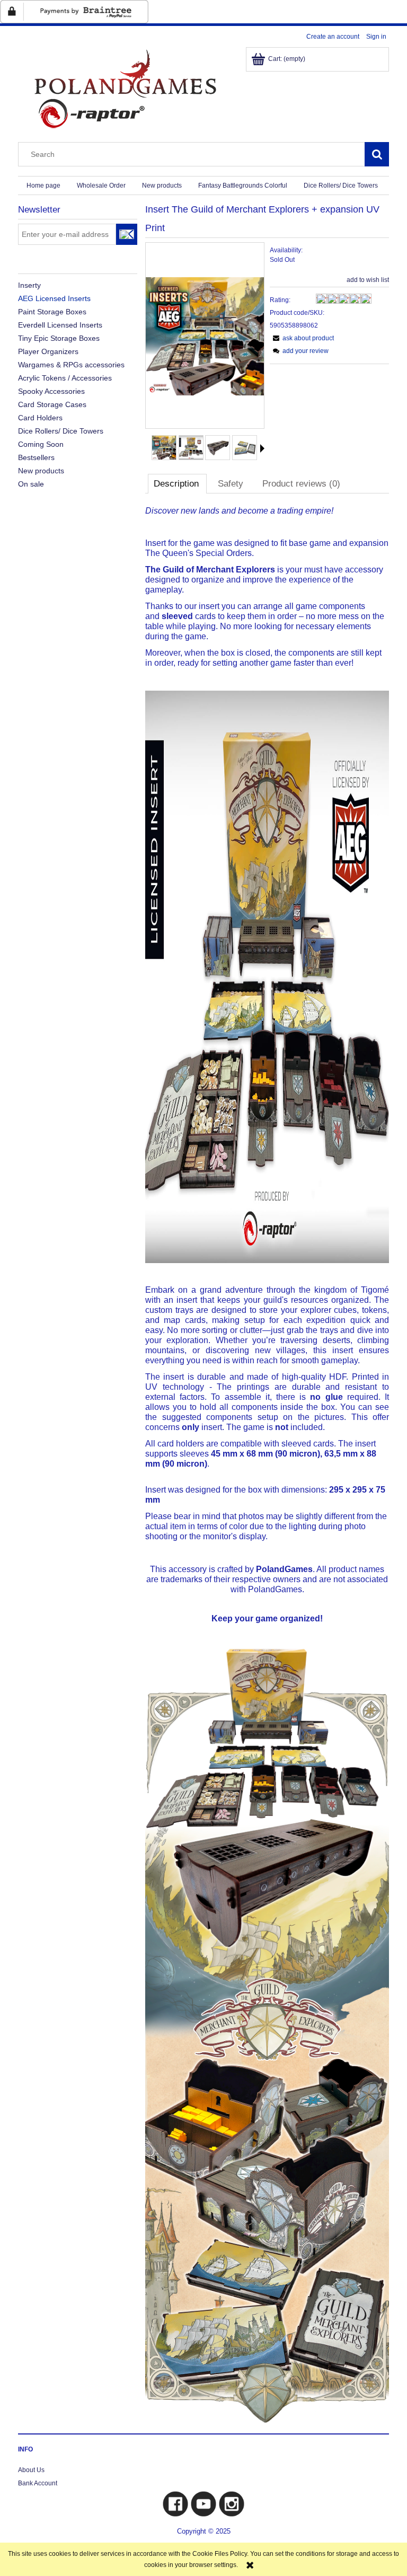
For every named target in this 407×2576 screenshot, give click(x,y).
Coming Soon (41, 444)
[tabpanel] (267, 1465)
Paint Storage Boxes (52, 312)
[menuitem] (43, 186)
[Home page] (124, 88)
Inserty (29, 285)
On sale (31, 484)
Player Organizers (48, 351)
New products (41, 471)
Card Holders (40, 418)
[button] (262, 448)
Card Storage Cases (52, 404)
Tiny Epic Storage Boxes (59, 338)
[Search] (377, 154)
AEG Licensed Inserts (54, 298)
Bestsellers (36, 457)
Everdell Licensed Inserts (60, 325)
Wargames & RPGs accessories (71, 365)
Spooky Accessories (51, 391)
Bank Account (38, 2483)
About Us (31, 2470)
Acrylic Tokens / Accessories (65, 378)
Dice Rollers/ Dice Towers (61, 431)
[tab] (177, 483)
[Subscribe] (127, 234)
